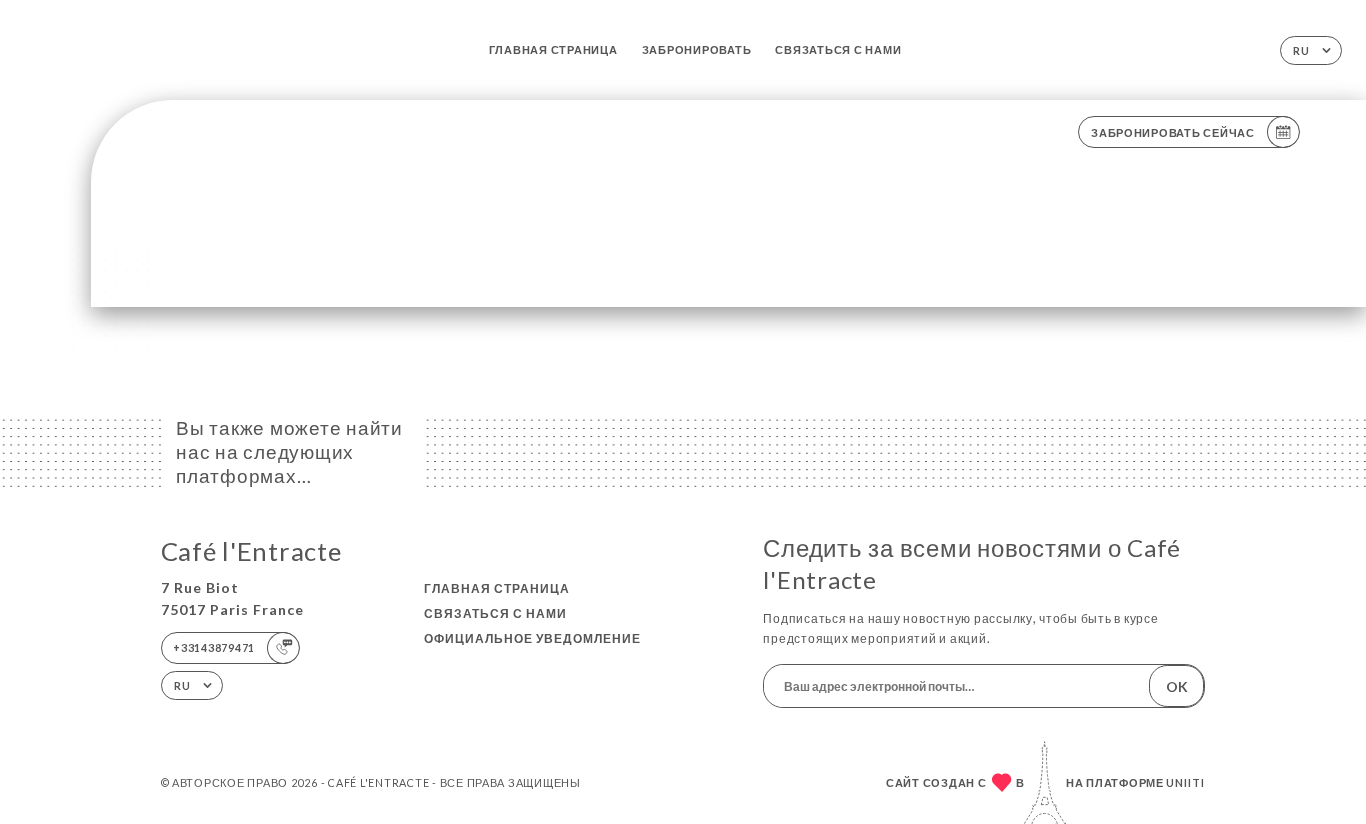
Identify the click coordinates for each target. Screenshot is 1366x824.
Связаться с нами (838, 49)
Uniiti (1185, 782)
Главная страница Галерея (265, 250)
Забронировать (697, 49)
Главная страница (553, 49)
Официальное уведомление (532, 638)
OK (1177, 686)
